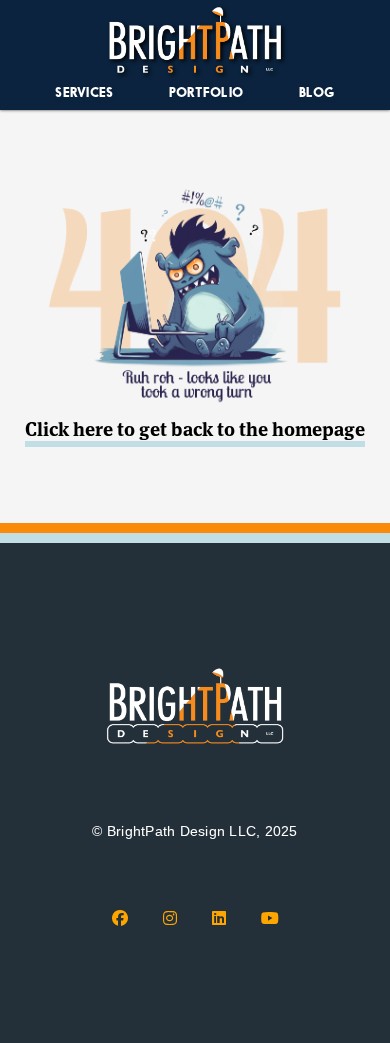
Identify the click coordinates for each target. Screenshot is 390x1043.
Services (84, 92)
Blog (317, 92)
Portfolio (206, 92)
